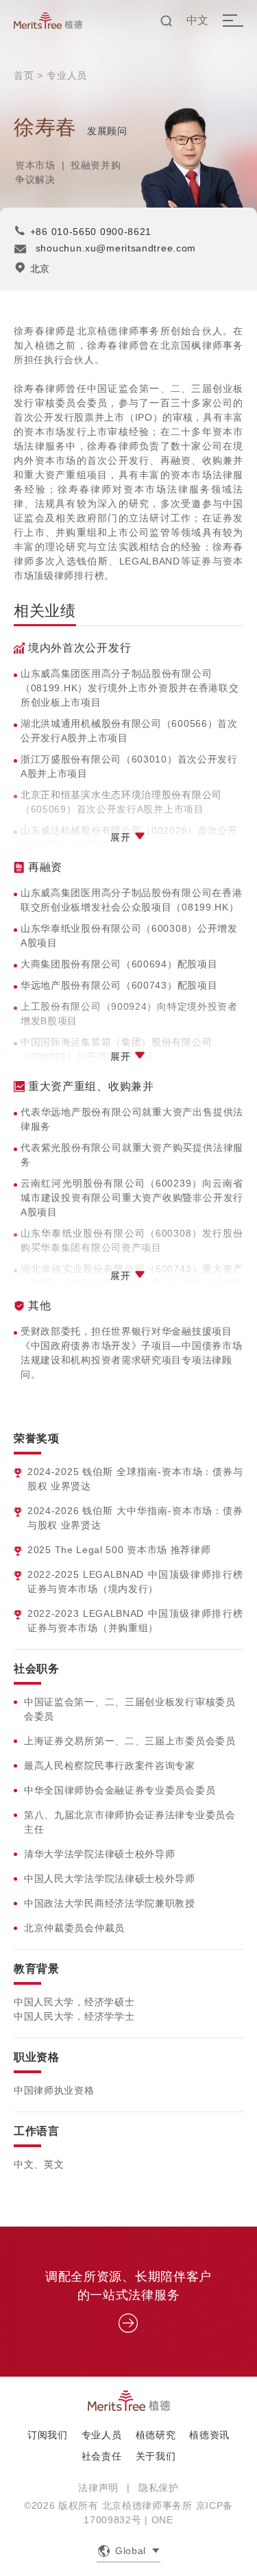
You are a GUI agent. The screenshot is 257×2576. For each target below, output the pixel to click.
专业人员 (67, 75)
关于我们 (156, 2456)
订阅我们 (48, 2435)
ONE (162, 2520)
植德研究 (156, 2435)
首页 (24, 75)
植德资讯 (209, 2435)
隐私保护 (159, 2488)
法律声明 (98, 2488)
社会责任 (102, 2456)
